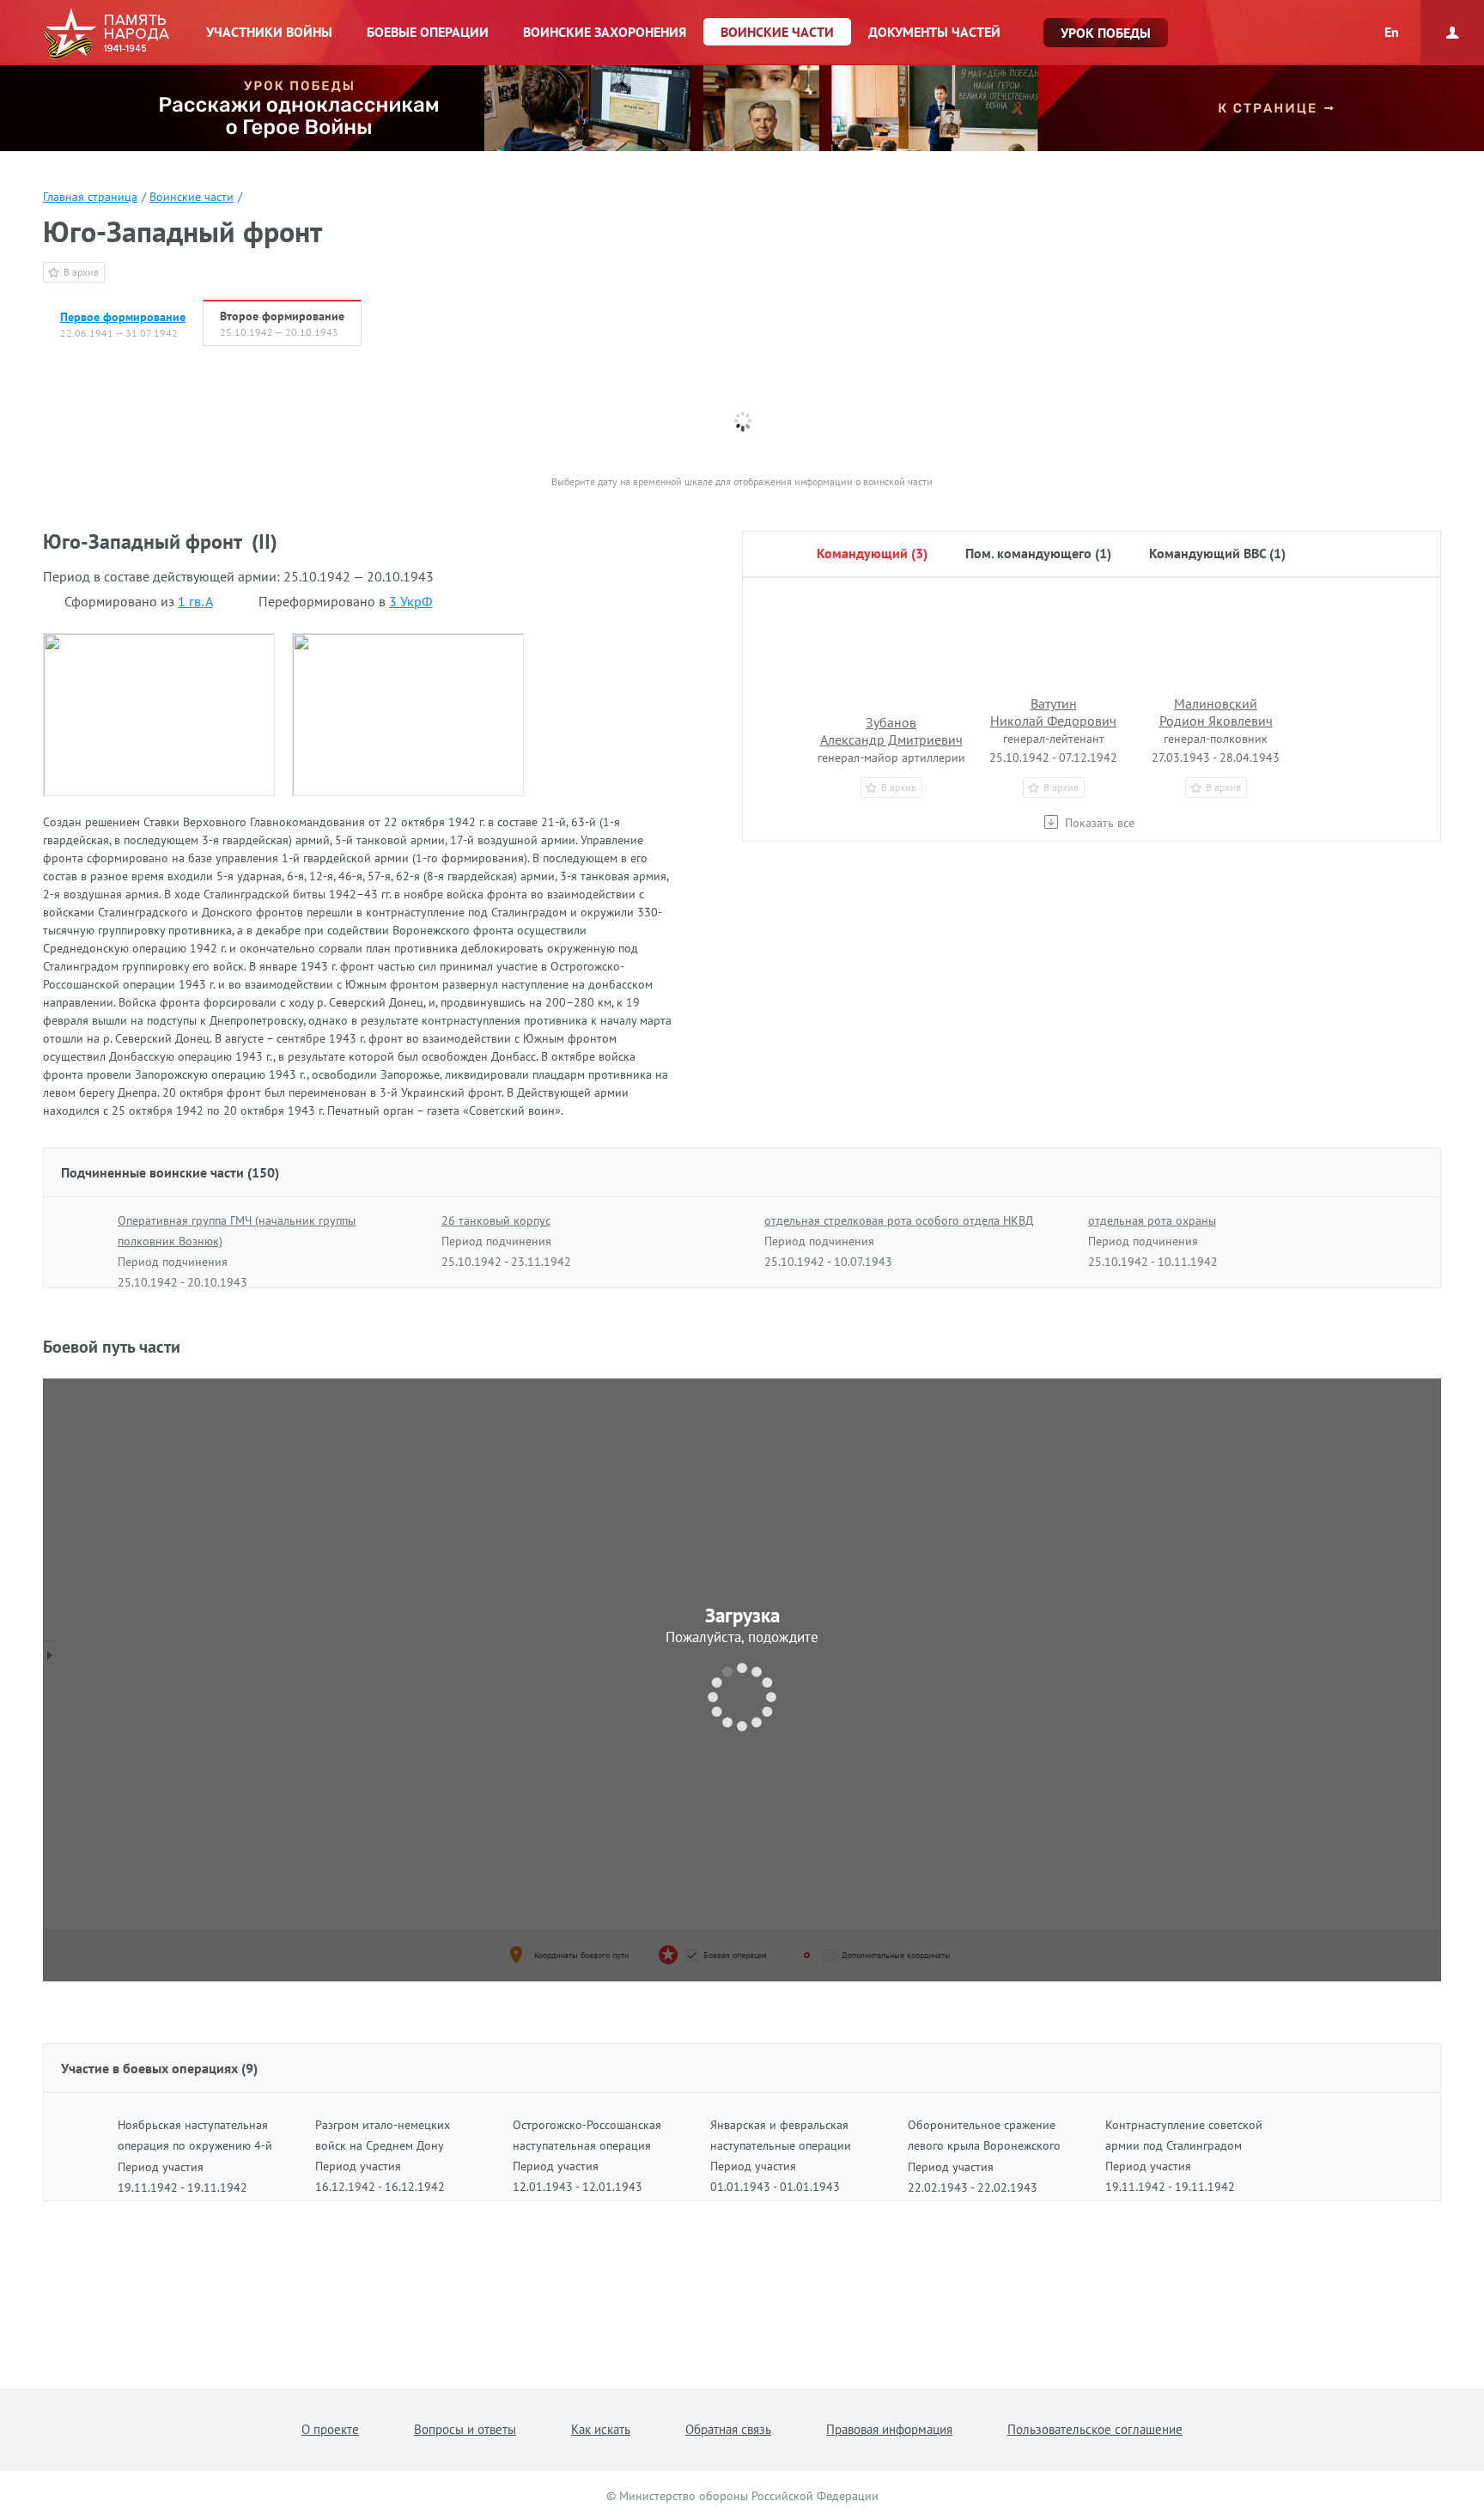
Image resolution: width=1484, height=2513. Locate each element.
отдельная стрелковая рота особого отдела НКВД (899, 1220)
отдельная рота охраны (1152, 1220)
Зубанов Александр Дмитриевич (891, 731)
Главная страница (90, 197)
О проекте (330, 2429)
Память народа (106, 34)
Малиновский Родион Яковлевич (1216, 712)
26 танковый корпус (496, 1220)
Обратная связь (728, 2429)
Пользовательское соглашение (1095, 2429)
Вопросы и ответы (465, 2429)
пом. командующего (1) (1038, 553)
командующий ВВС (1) (1217, 553)
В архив (81, 272)
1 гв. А (195, 601)
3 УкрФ (411, 601)
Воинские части (192, 197)
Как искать (601, 2429)
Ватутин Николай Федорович (1053, 712)
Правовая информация (889, 2429)
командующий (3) (872, 553)
